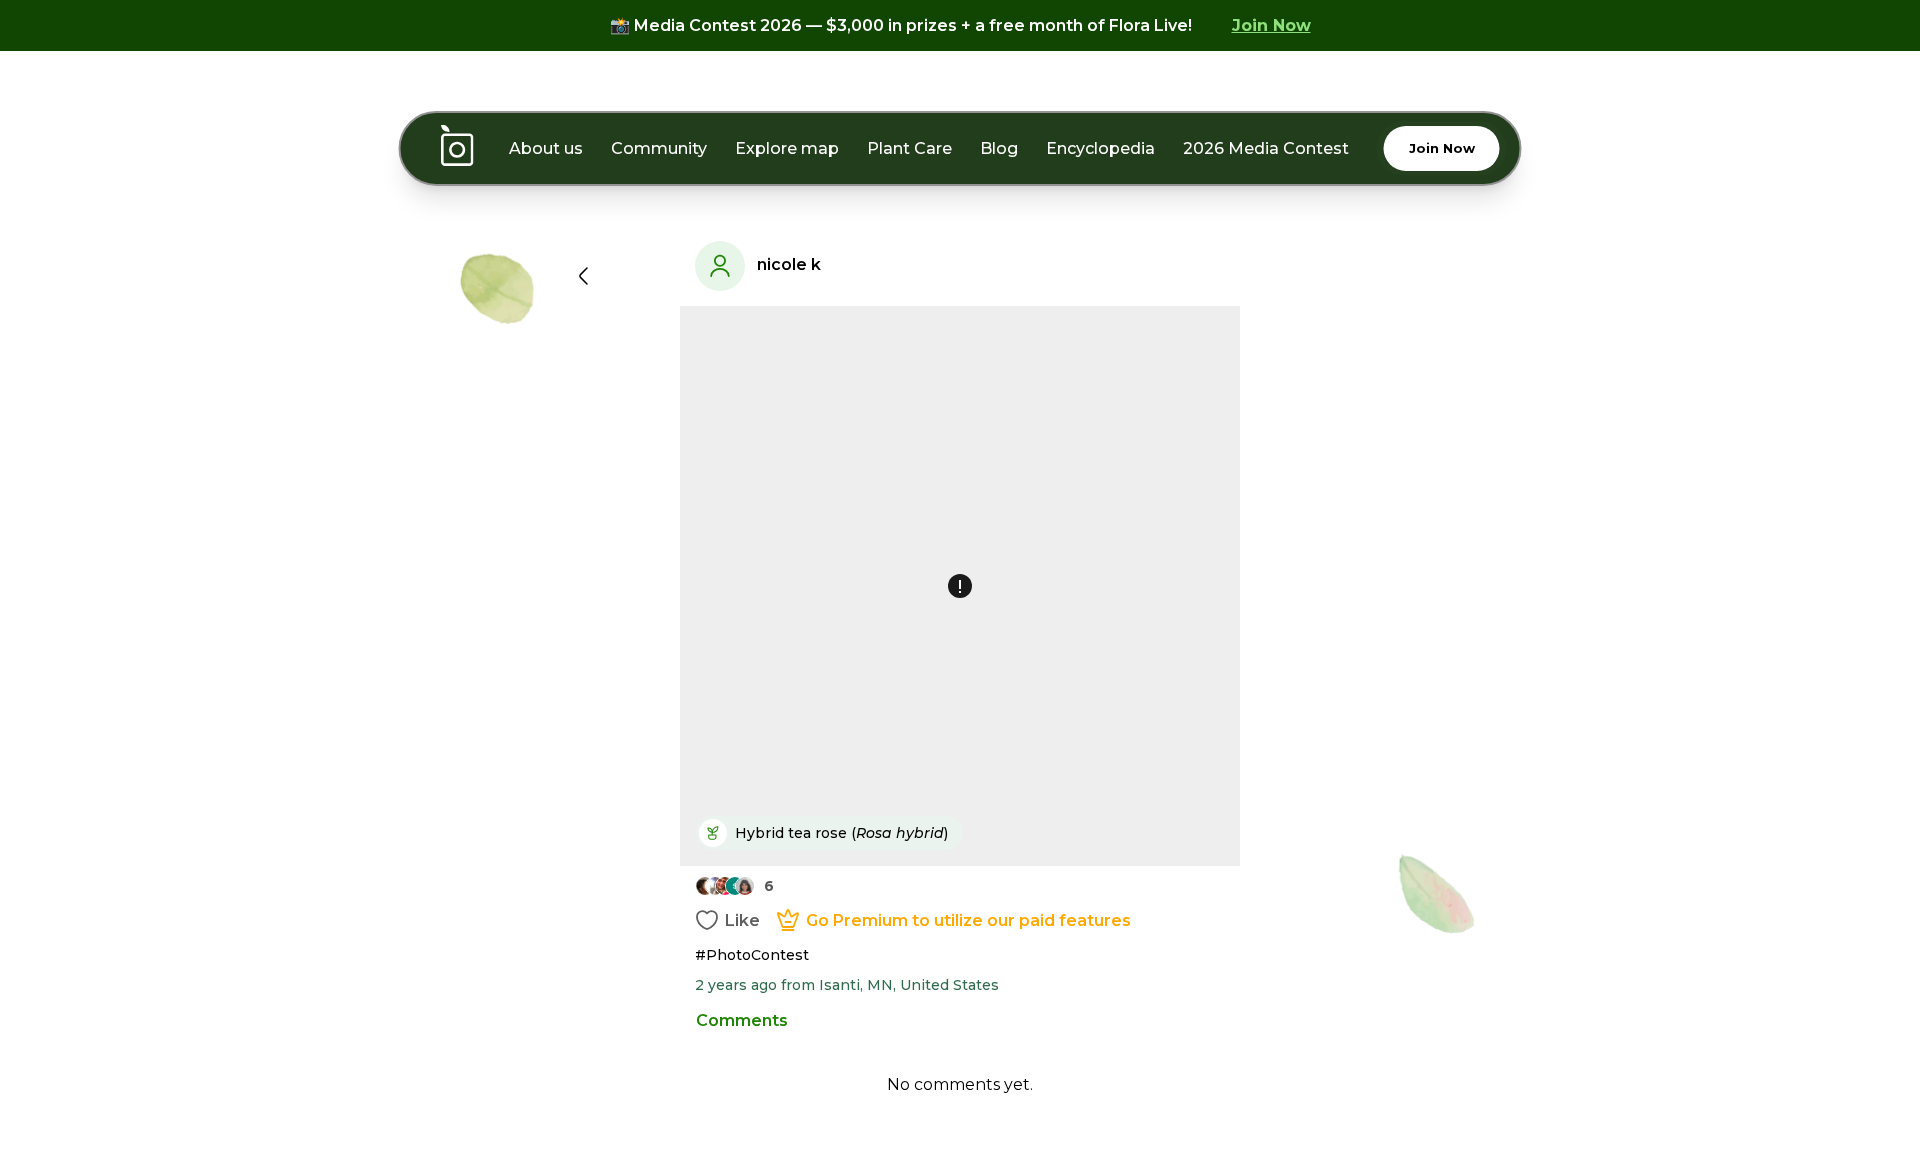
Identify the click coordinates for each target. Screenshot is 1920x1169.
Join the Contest (960, 826)
